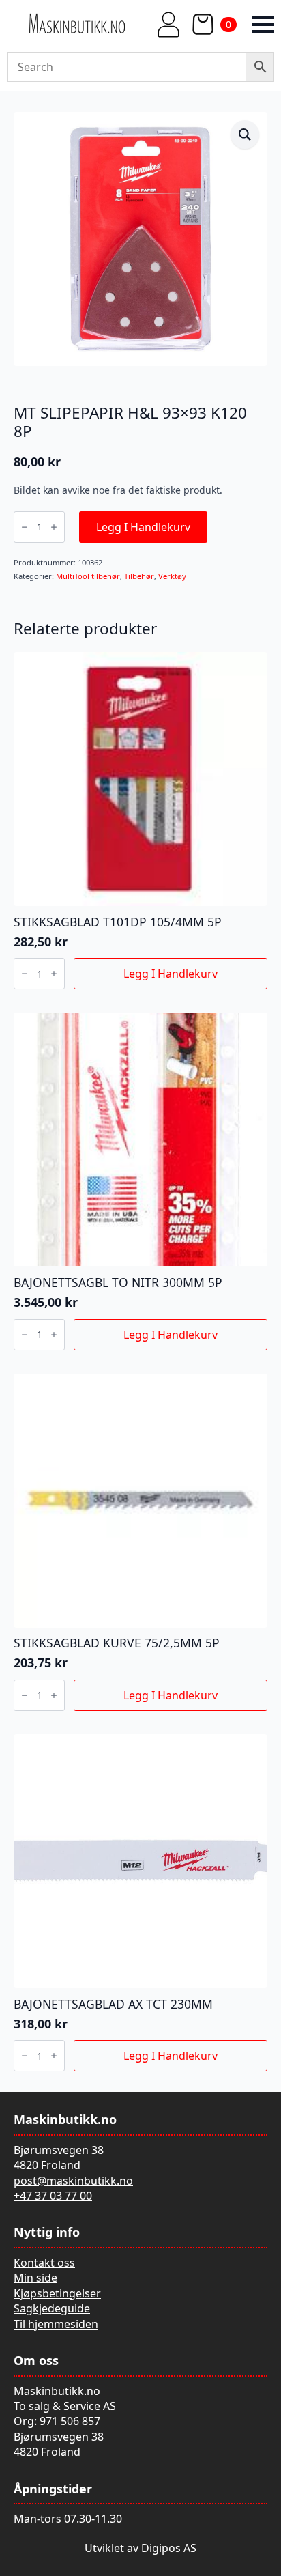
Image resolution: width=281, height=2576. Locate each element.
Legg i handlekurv (143, 527)
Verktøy (172, 576)
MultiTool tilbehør (88, 576)
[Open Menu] (263, 25)
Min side (35, 2278)
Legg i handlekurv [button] (171, 974)
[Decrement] (25, 527)
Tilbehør (139, 576)
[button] (245, 135)
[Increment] (54, 527)
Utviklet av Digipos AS (140, 2548)
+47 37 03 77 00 (53, 2196)
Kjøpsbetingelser (57, 2293)
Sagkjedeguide (52, 2308)
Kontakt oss (44, 2263)
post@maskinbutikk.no (73, 2181)
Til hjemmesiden (56, 2324)
